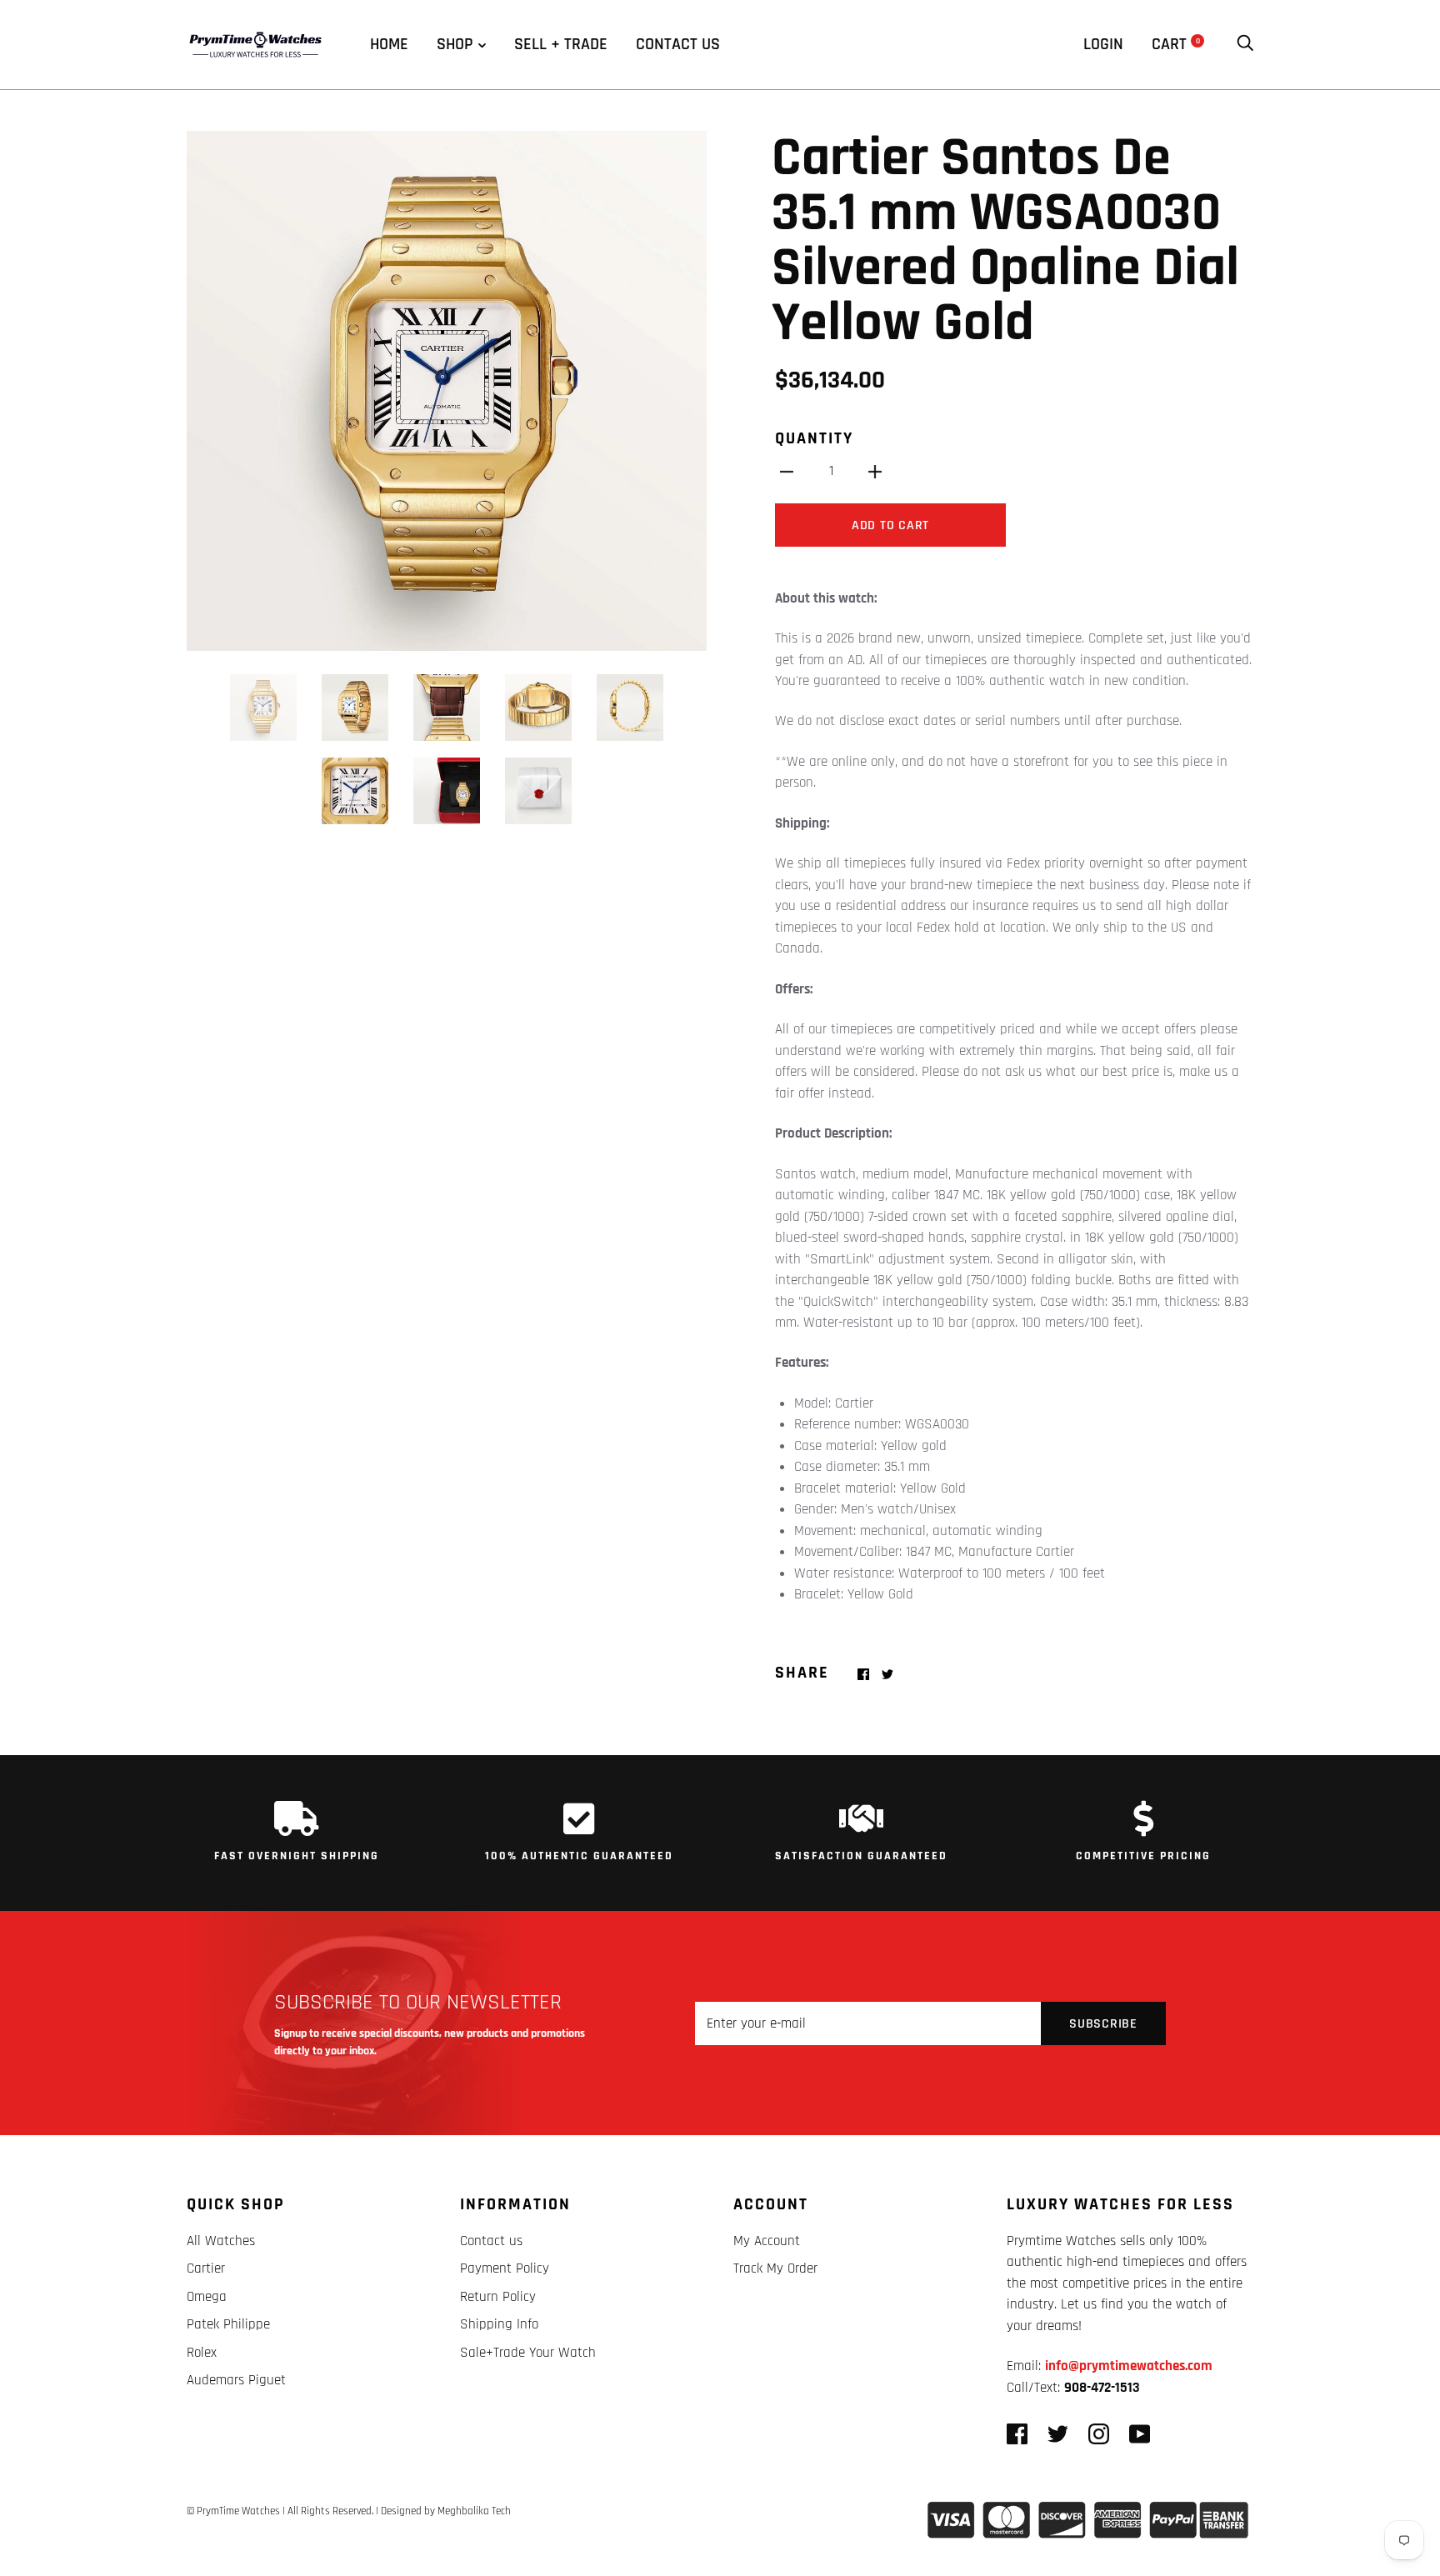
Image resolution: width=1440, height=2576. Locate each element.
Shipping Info (499, 2324)
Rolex (202, 2353)
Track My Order (775, 2268)
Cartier (206, 2268)
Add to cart (890, 525)
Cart (1176, 44)
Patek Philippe (228, 2324)
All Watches (221, 2241)
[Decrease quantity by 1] (787, 472)
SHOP (455, 44)
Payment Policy (505, 2268)
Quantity (814, 438)
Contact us (678, 44)
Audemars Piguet (236, 2380)
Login (1103, 44)
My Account (767, 2241)
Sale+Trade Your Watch (528, 2353)
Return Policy (498, 2297)
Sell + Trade (561, 44)
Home (389, 44)
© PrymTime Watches (233, 2511)
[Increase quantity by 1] (875, 472)
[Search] (1245, 44)
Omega (207, 2297)
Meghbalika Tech (474, 2511)
